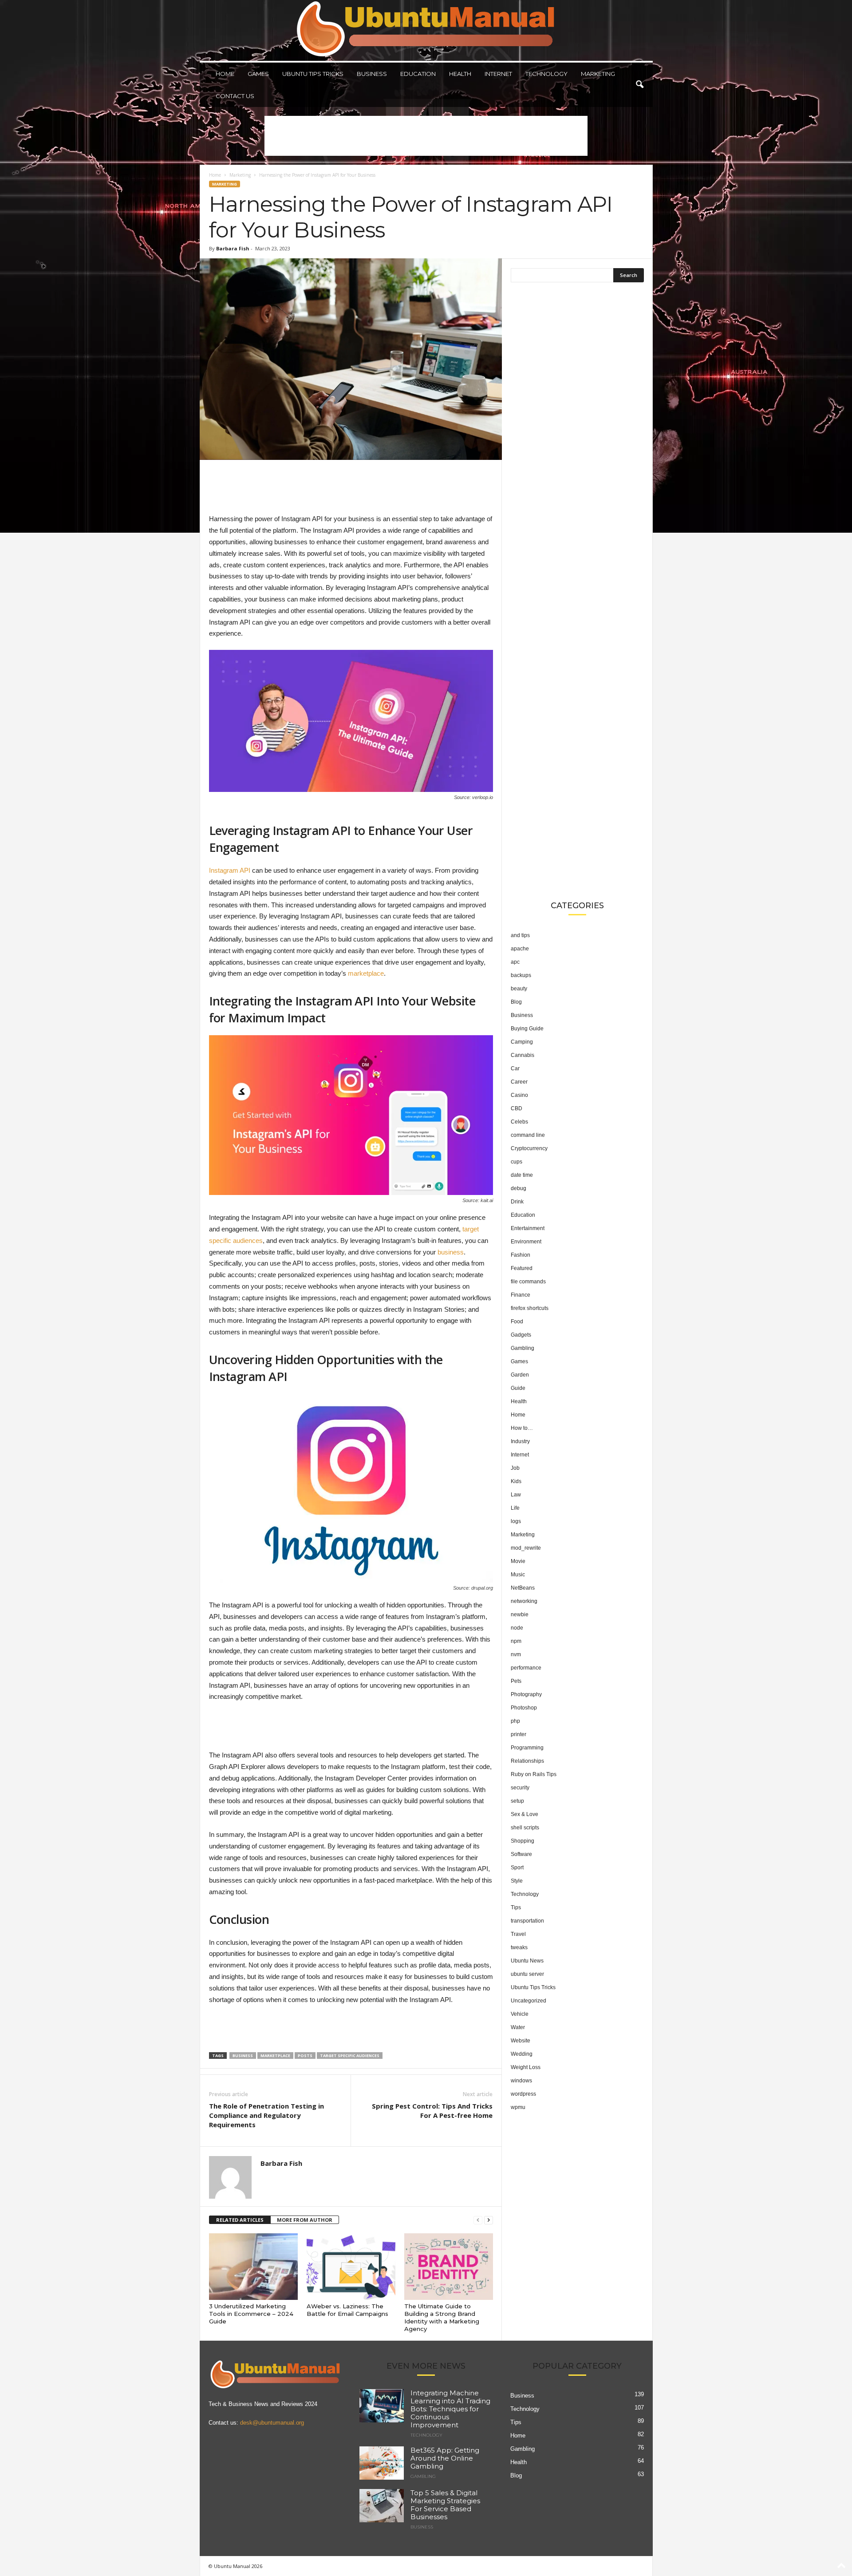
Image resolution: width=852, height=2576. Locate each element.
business (451, 1252)
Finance (521, 1295)
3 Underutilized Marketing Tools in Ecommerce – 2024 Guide (251, 2314)
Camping (522, 1042)
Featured (522, 1268)
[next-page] (489, 2220)
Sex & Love (525, 1814)
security (520, 1788)
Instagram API (230, 870)
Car (515, 1068)
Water (518, 2027)
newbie (520, 1614)
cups (517, 1162)
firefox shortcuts (530, 1308)
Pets (516, 1681)
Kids (516, 1481)
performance (526, 1668)
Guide (518, 1388)
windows (521, 2081)
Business (372, 74)
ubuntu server (527, 1974)
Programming (527, 1748)
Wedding (522, 2054)
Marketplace (275, 2056)
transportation (527, 1921)
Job (515, 1468)
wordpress (523, 2094)
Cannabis (523, 1055)
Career (519, 1082)
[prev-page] (478, 2220)
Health (460, 74)
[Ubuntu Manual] (426, 30)
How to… (522, 1428)
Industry (520, 1441)
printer (519, 1734)
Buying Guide (527, 1029)
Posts (305, 2056)
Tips (516, 1907)
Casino (519, 1095)
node (517, 1628)
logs (516, 1521)
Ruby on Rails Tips (534, 1774)
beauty (519, 989)
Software (521, 1854)
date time (522, 1175)
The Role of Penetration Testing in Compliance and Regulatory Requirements (266, 2115)
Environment (526, 1242)
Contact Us (235, 96)
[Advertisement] (426, 136)
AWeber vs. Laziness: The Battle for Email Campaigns (347, 2310)
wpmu (518, 2107)
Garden (520, 1375)
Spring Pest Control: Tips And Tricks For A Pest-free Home (432, 2111)
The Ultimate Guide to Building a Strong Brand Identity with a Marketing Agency (442, 2317)
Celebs (519, 1122)
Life (515, 1508)
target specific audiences (350, 2056)
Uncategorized (529, 2001)
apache (520, 949)
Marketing (598, 74)
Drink (517, 1202)
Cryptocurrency (529, 1148)
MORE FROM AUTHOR (305, 2220)
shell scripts (525, 1828)
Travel (518, 1934)
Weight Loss (526, 2067)
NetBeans (523, 1588)
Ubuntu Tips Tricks (313, 74)
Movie (518, 1561)
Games (258, 74)
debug (519, 1188)
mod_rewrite (526, 1548)
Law (516, 1495)
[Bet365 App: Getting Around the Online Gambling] (382, 2463)
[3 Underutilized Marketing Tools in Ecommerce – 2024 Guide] (253, 2267)
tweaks (519, 1947)
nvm (516, 1654)
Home (225, 74)
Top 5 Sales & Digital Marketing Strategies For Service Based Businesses (445, 2505)
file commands (528, 1282)
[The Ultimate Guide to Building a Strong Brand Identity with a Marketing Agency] (449, 2267)
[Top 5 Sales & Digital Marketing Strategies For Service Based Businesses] (382, 2506)
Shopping (523, 1841)
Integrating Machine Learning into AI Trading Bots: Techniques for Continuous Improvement (450, 2409)
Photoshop (524, 1708)
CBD (517, 1108)
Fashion (521, 1255)
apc (515, 962)
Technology (546, 74)
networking (524, 1601)
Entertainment (528, 1228)
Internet (498, 74)
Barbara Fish (233, 248)
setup (517, 1801)
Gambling (523, 1348)
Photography (526, 1694)
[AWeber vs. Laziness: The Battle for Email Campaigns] (351, 2267)
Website (521, 2041)
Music (518, 1575)
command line (528, 1135)
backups (521, 975)
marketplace (366, 973)
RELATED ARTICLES (240, 2220)
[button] (639, 85)
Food (517, 1322)
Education (418, 74)
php (515, 1721)
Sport (517, 1868)
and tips (520, 935)
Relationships (527, 1761)
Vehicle (520, 2014)
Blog (516, 1002)
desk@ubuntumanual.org (272, 2423)
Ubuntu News (527, 1961)
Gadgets (521, 1335)
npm (516, 1641)
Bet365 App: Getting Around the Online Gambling (445, 2459)
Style (517, 1881)
